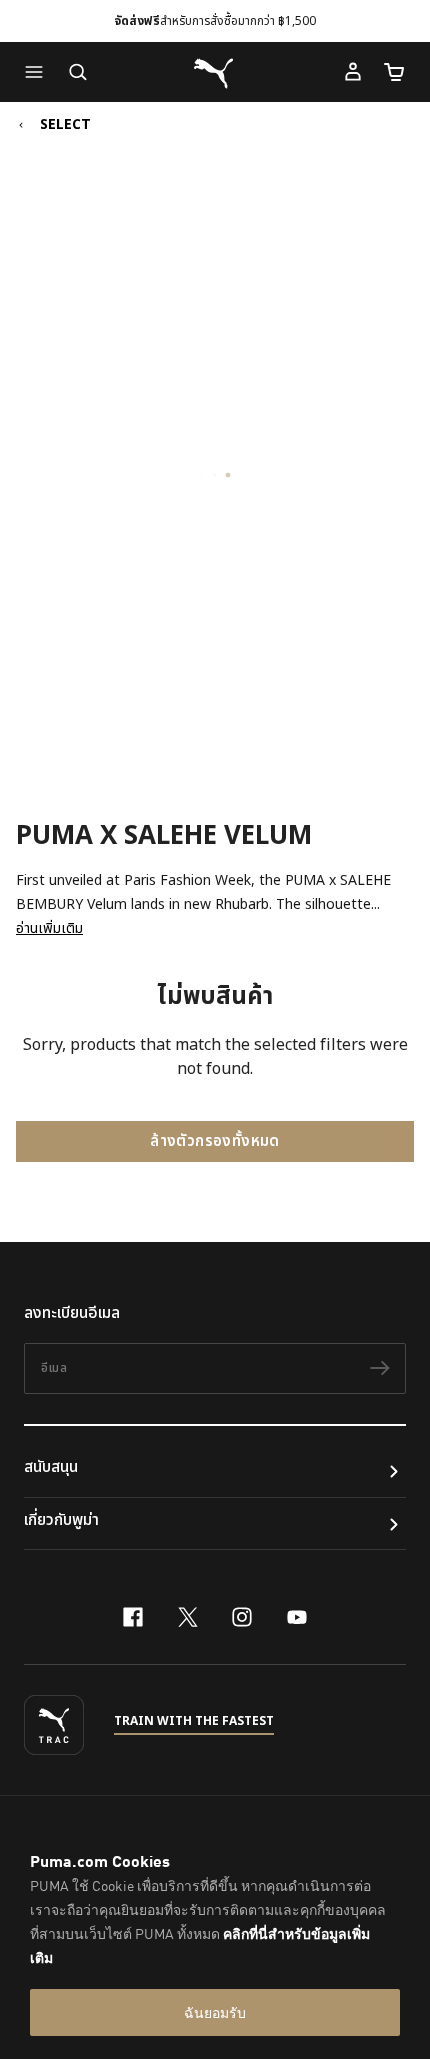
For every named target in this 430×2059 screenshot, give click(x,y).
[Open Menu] (39, 72)
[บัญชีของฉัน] (353, 72)
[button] (39, 72)
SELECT (65, 125)
